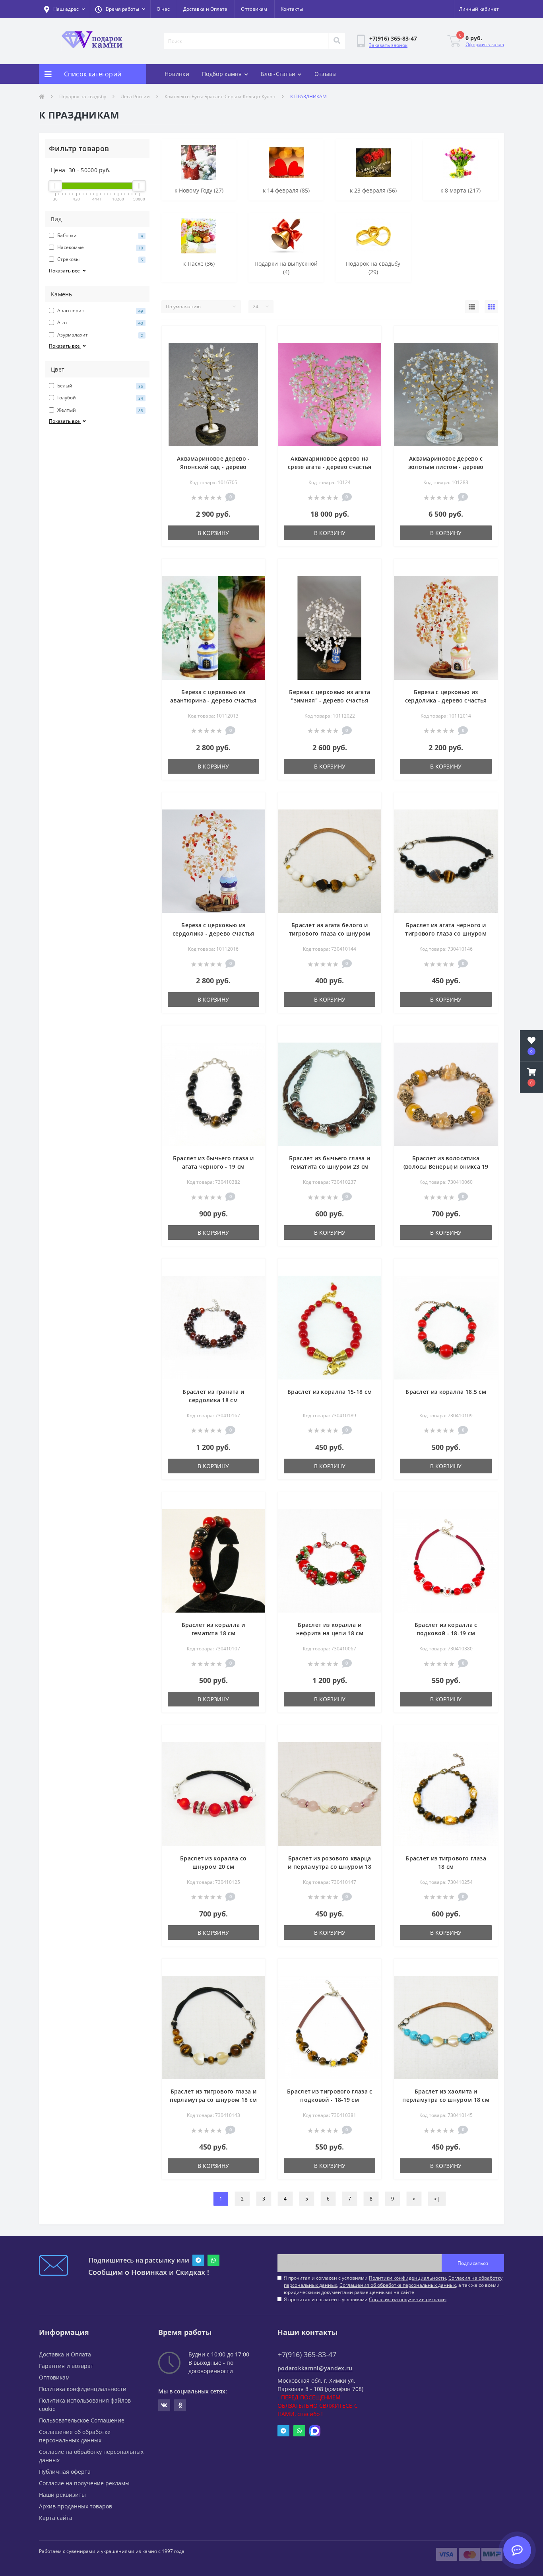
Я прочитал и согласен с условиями (365, 2299)
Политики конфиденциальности (407, 2278)
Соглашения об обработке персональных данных (398, 2285)
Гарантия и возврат (66, 2366)
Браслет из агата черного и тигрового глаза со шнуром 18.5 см (446, 933)
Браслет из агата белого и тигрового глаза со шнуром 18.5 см (330, 933)
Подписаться (473, 2263)
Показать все (65, 271)
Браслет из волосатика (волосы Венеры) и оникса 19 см (446, 1166)
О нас (163, 9)
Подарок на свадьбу (83, 96)
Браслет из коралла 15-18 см (330, 1392)
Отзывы (326, 74)
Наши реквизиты (62, 2495)
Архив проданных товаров (76, 2506)
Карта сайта (56, 2518)
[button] (120, 9)
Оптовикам (254, 9)
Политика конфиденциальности (83, 2389)
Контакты (292, 9)
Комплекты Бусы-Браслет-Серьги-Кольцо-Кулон (220, 96)
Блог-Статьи (278, 74)
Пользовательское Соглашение (82, 2420)
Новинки (177, 74)
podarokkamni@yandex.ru (315, 2368)
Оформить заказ (485, 44)
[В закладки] (253, 337)
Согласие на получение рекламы (84, 2483)
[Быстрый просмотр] (253, 349)
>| (437, 2199)
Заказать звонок (388, 45)
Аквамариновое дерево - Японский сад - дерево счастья (213, 467)
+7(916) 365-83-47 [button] (307, 2355)
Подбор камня (222, 74)
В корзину (213, 533)
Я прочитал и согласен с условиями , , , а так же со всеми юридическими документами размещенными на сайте (393, 2285)
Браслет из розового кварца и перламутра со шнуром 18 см (330, 1867)
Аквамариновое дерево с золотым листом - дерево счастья (446, 467)
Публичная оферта (65, 2472)
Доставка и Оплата (205, 9)
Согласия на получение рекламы (408, 2299)
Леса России (135, 96)
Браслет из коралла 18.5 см (446, 1392)
